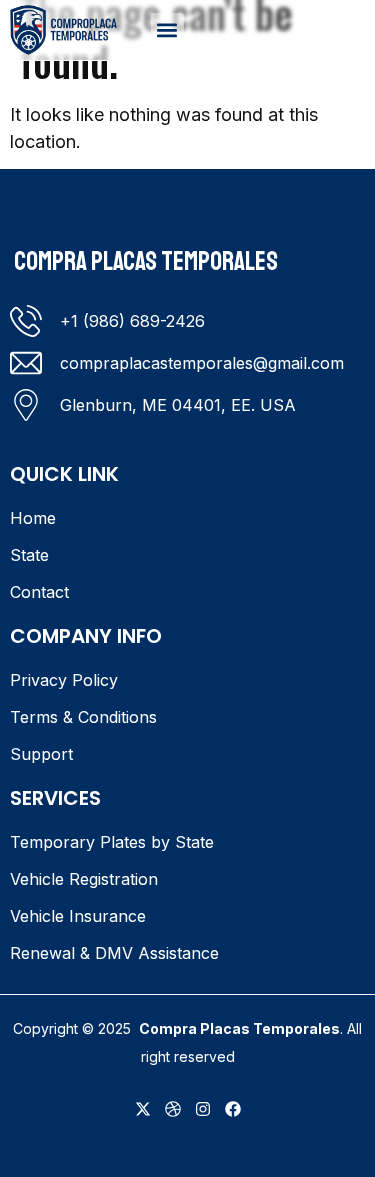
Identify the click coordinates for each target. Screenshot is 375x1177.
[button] (167, 29)
